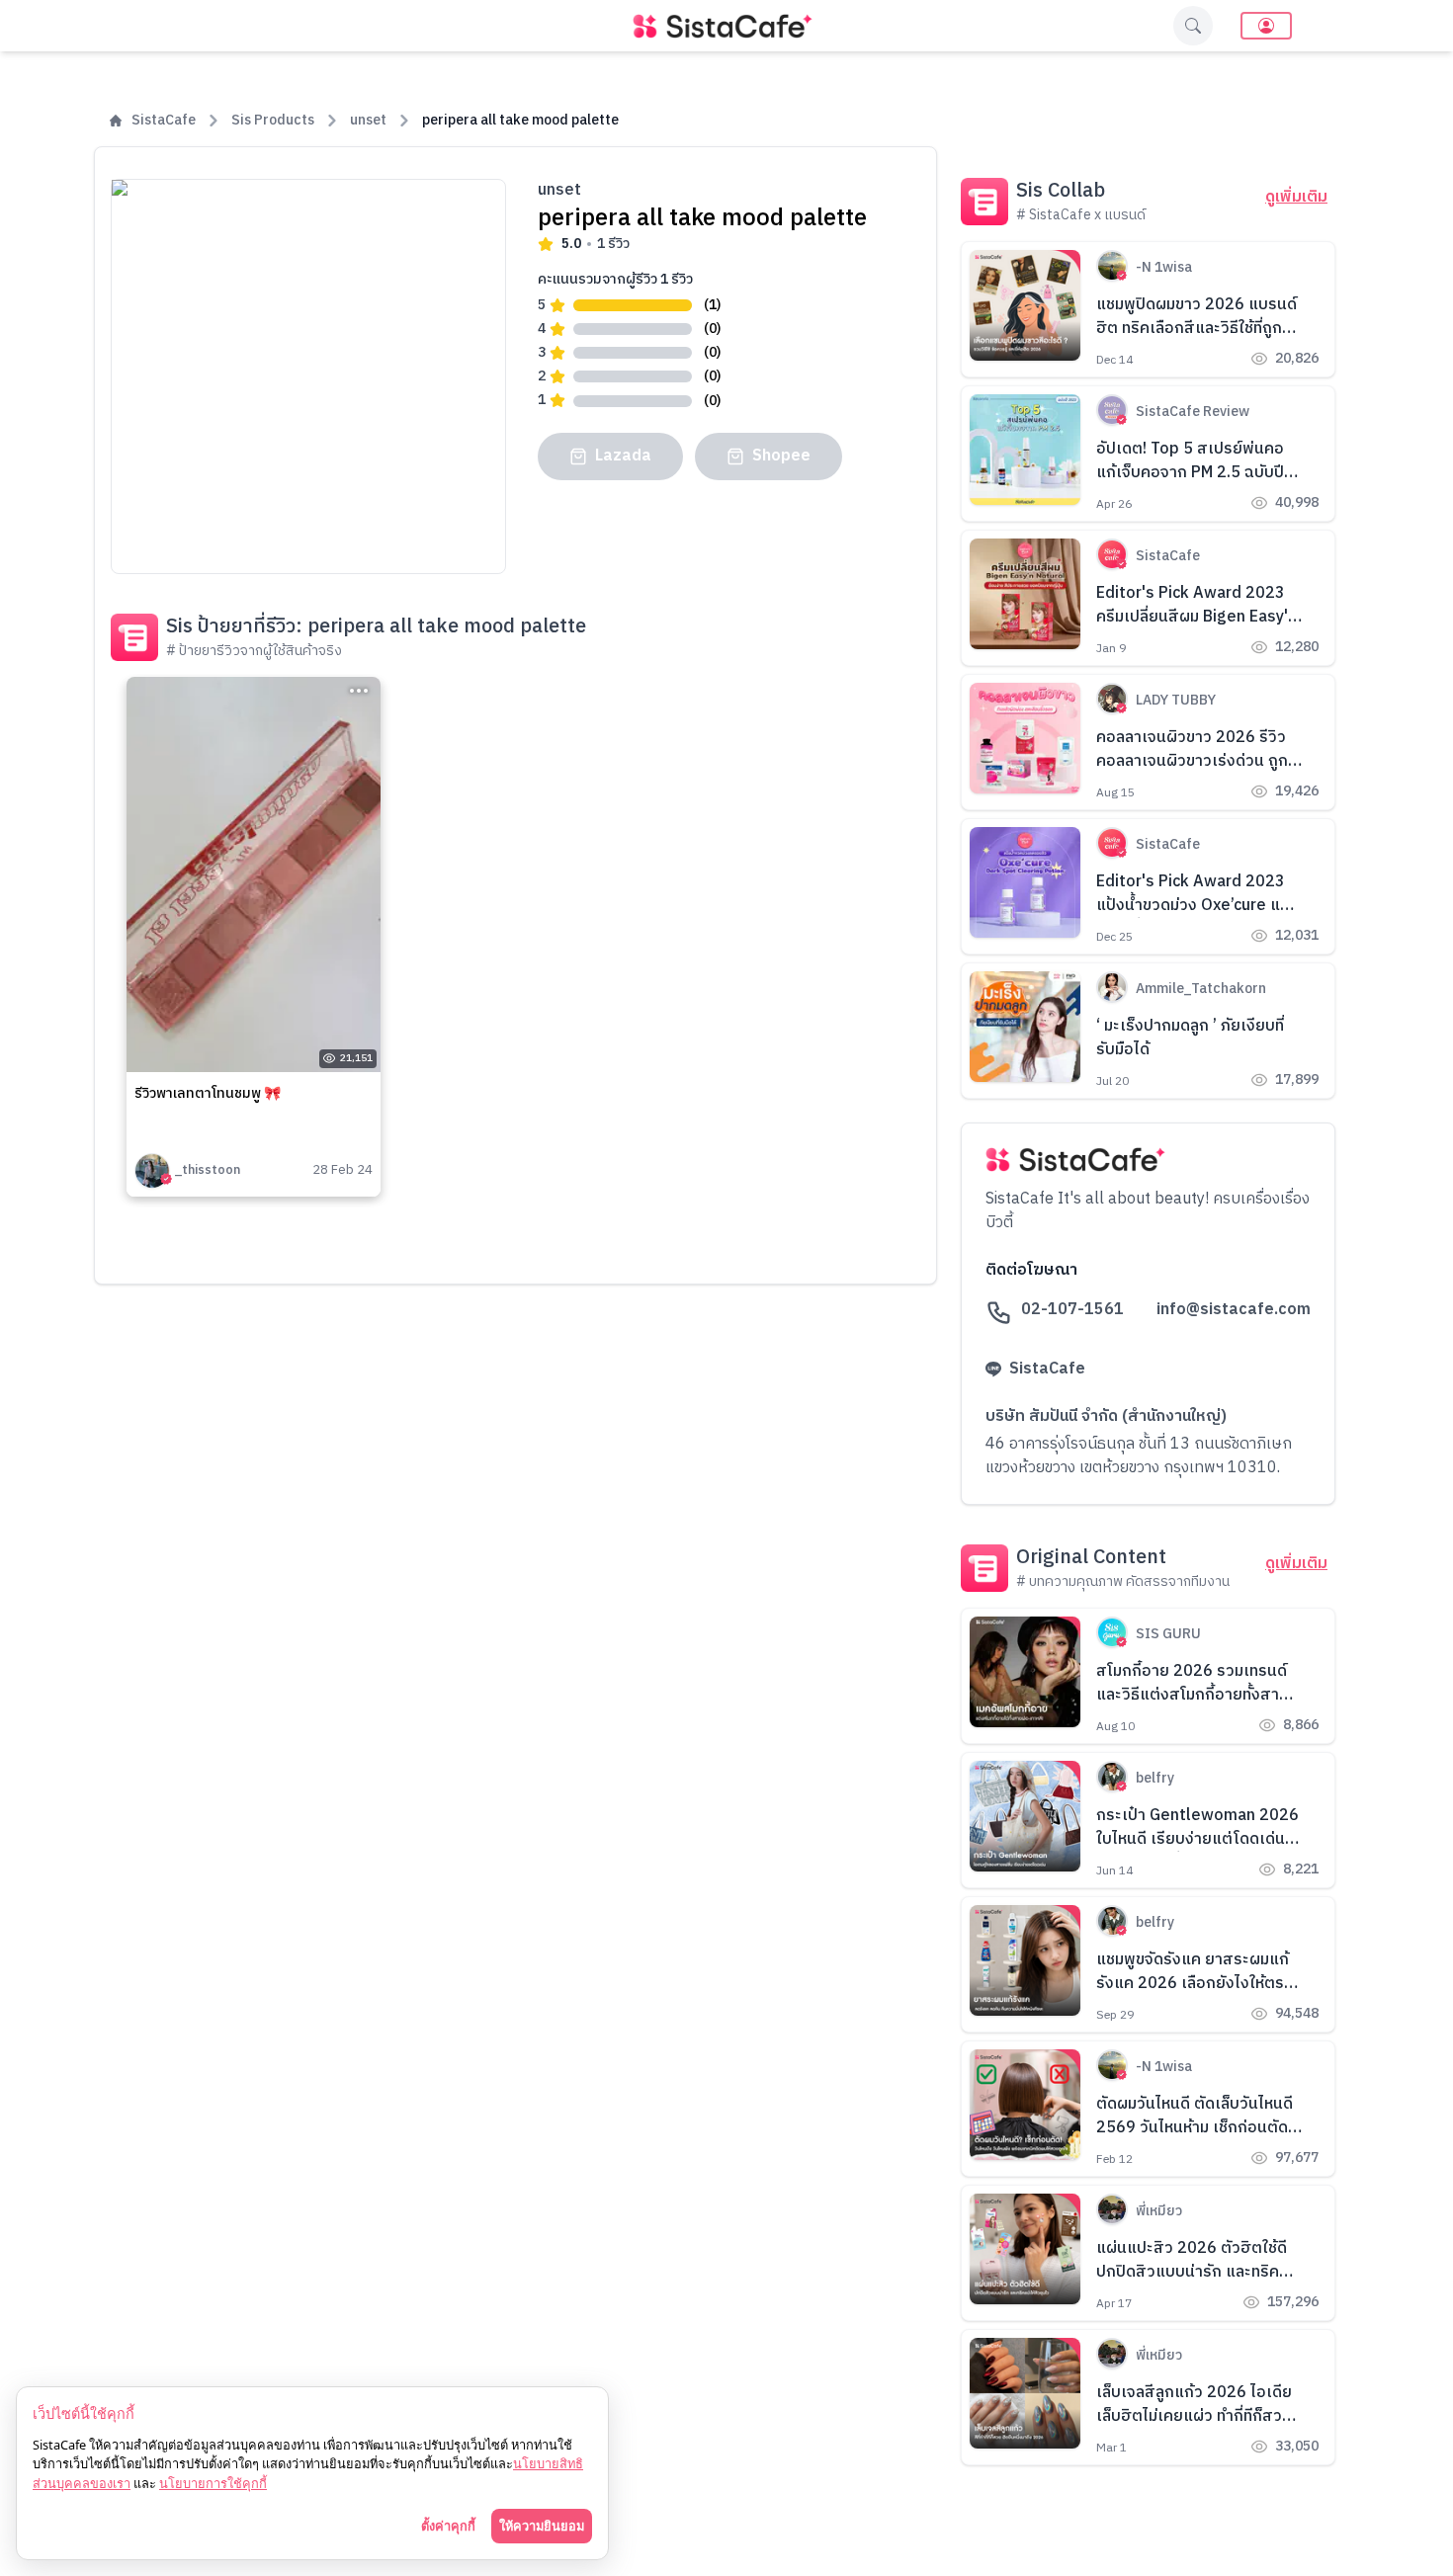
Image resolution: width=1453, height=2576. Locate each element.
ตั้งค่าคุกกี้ (448, 2526)
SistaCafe (164, 121)
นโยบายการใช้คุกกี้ (213, 2483)
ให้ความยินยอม (542, 2526)
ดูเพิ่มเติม (1296, 198)
